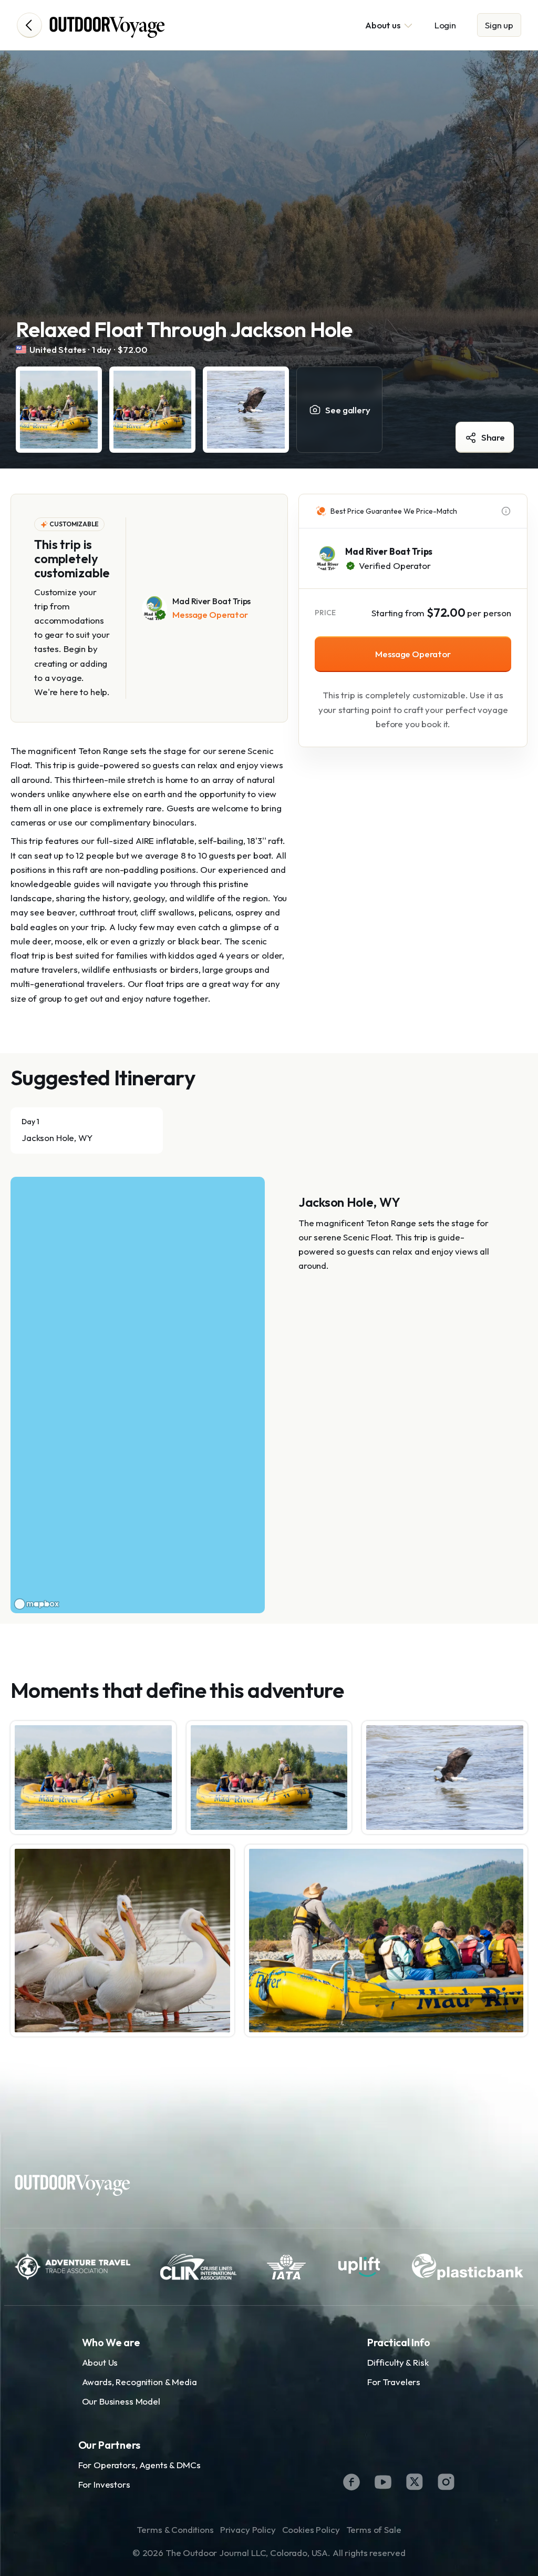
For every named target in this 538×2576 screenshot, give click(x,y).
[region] (138, 1395)
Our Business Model (121, 2401)
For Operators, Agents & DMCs (139, 2465)
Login (445, 25)
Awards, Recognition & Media (139, 2382)
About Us (100, 2362)
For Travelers (394, 2382)
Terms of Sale (374, 2529)
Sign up (499, 25)
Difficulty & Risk (398, 2362)
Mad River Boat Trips (389, 551)
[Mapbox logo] (37, 1604)
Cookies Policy (311, 2529)
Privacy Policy (248, 2529)
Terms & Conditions (175, 2529)
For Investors (104, 2484)
